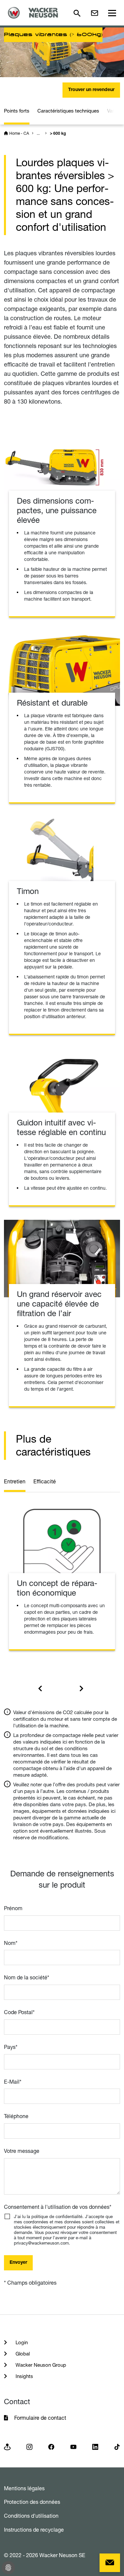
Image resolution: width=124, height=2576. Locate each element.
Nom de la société (27, 1977)
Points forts (17, 111)
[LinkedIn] (95, 2446)
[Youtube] (73, 2446)
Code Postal (19, 2012)
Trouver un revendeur (91, 90)
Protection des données (32, 2502)
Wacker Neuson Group (40, 2365)
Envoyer (18, 2263)
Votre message (22, 2151)
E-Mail (13, 2082)
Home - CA (19, 133)
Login (21, 2342)
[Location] (7, 2446)
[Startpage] (35, 13)
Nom (11, 1943)
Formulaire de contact (41, 2418)
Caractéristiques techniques (68, 111)
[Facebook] (51, 2446)
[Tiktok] (117, 2446)
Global (22, 2354)
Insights (24, 2376)
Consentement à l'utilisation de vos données (58, 2207)
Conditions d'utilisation (31, 2516)
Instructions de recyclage (34, 2530)
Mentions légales (24, 2488)
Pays (11, 2047)
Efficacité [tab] (45, 1481)
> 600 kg (58, 134)
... (38, 133)
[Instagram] (29, 2446)
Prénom (13, 1908)
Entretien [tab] (15, 1481)
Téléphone (16, 2116)
